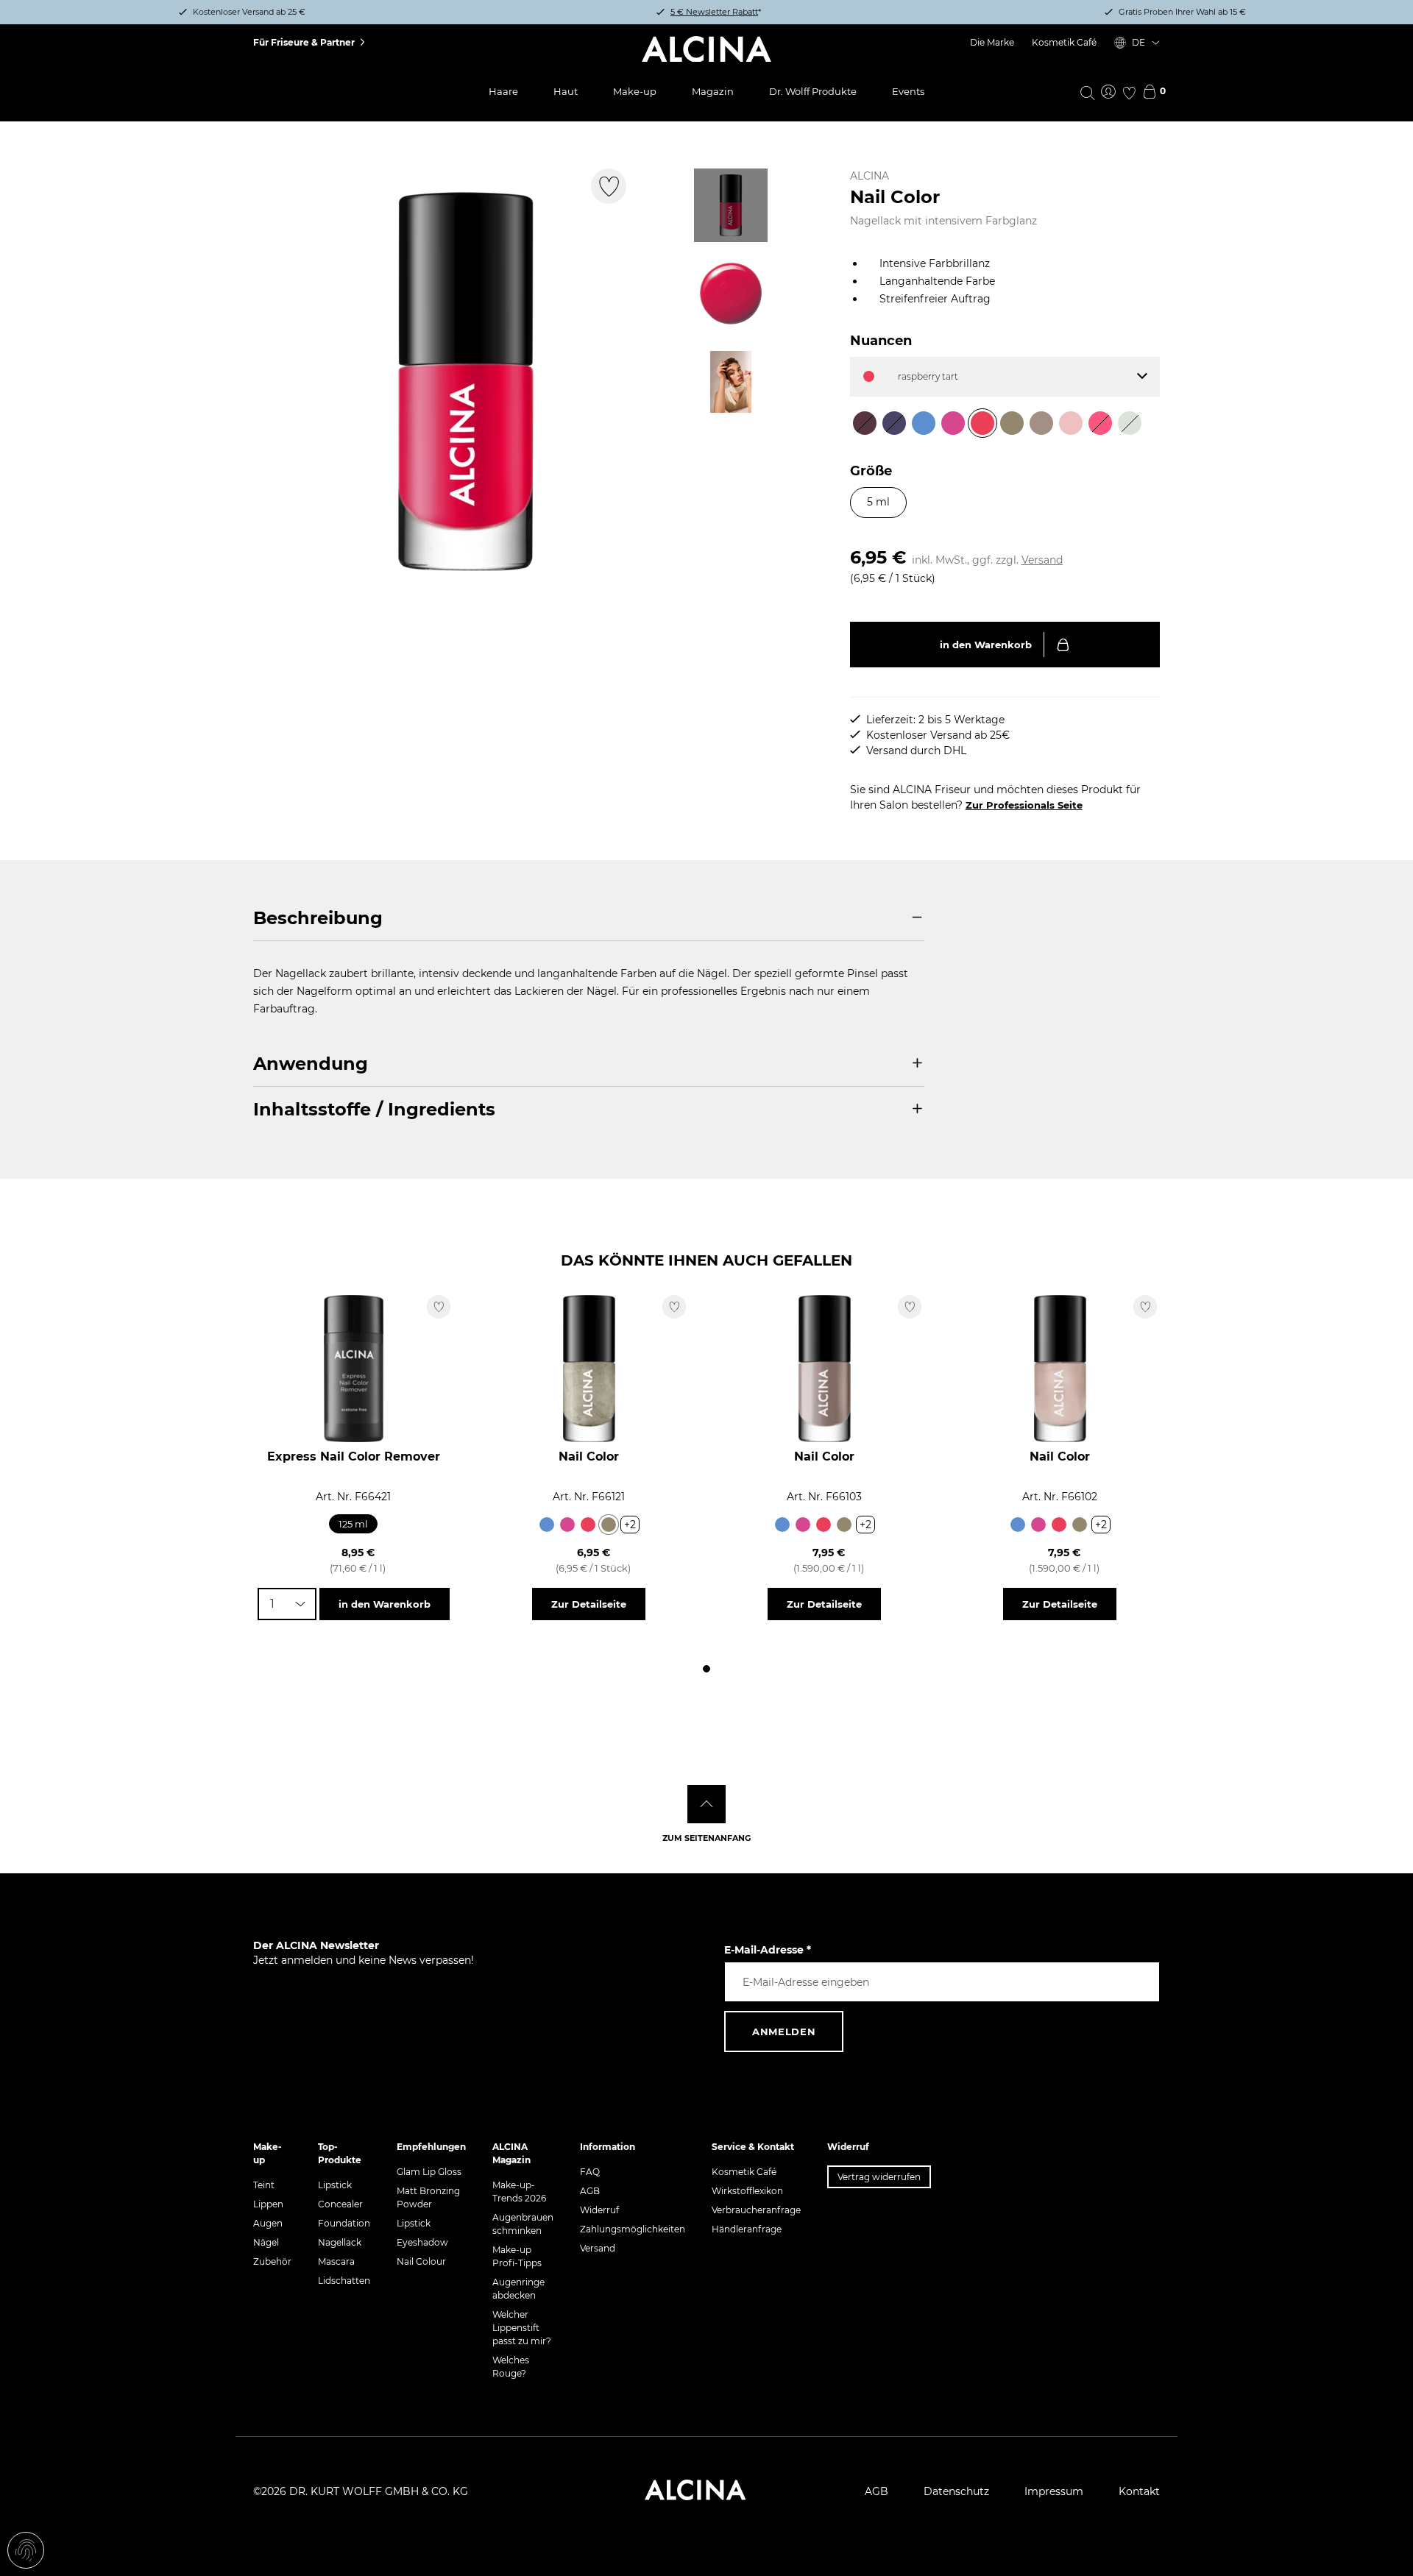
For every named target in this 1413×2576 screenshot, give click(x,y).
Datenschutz (956, 2491)
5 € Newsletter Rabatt (714, 12)
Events (908, 91)
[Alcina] (706, 49)
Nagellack (340, 2242)
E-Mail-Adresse (768, 1950)
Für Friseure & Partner (304, 42)
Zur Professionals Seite (1024, 805)
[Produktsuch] (1088, 92)
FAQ (590, 2172)
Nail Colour (421, 2261)
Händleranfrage (747, 2229)
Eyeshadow (422, 2242)
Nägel (266, 2242)
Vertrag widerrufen (879, 2177)
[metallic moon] (844, 1525)
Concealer (340, 2204)
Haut (566, 91)
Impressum (1054, 2491)
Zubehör (272, 2261)
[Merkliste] (1129, 93)
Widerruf (599, 2210)
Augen (268, 2223)
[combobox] (287, 1604)
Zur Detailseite (589, 1604)
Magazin (713, 91)
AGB (590, 2191)
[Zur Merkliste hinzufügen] (609, 186)
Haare (503, 91)
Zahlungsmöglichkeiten (633, 2229)
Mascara (336, 2261)
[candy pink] (567, 1525)
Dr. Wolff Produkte (813, 91)
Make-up (635, 91)
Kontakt (1139, 2491)
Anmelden (784, 2032)
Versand (1042, 560)
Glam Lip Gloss (429, 2172)
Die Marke (992, 42)
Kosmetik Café (1064, 42)
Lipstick (335, 2185)
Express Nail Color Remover (354, 1456)
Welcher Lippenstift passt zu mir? (522, 2328)
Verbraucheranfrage (756, 2210)
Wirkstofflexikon (747, 2191)
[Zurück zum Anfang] (706, 1804)
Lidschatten (344, 2281)
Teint (264, 2185)
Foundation (344, 2223)
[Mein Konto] (1108, 93)
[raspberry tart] (588, 1525)
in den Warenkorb (986, 645)
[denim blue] (547, 1525)
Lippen (268, 2204)
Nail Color (589, 1456)
